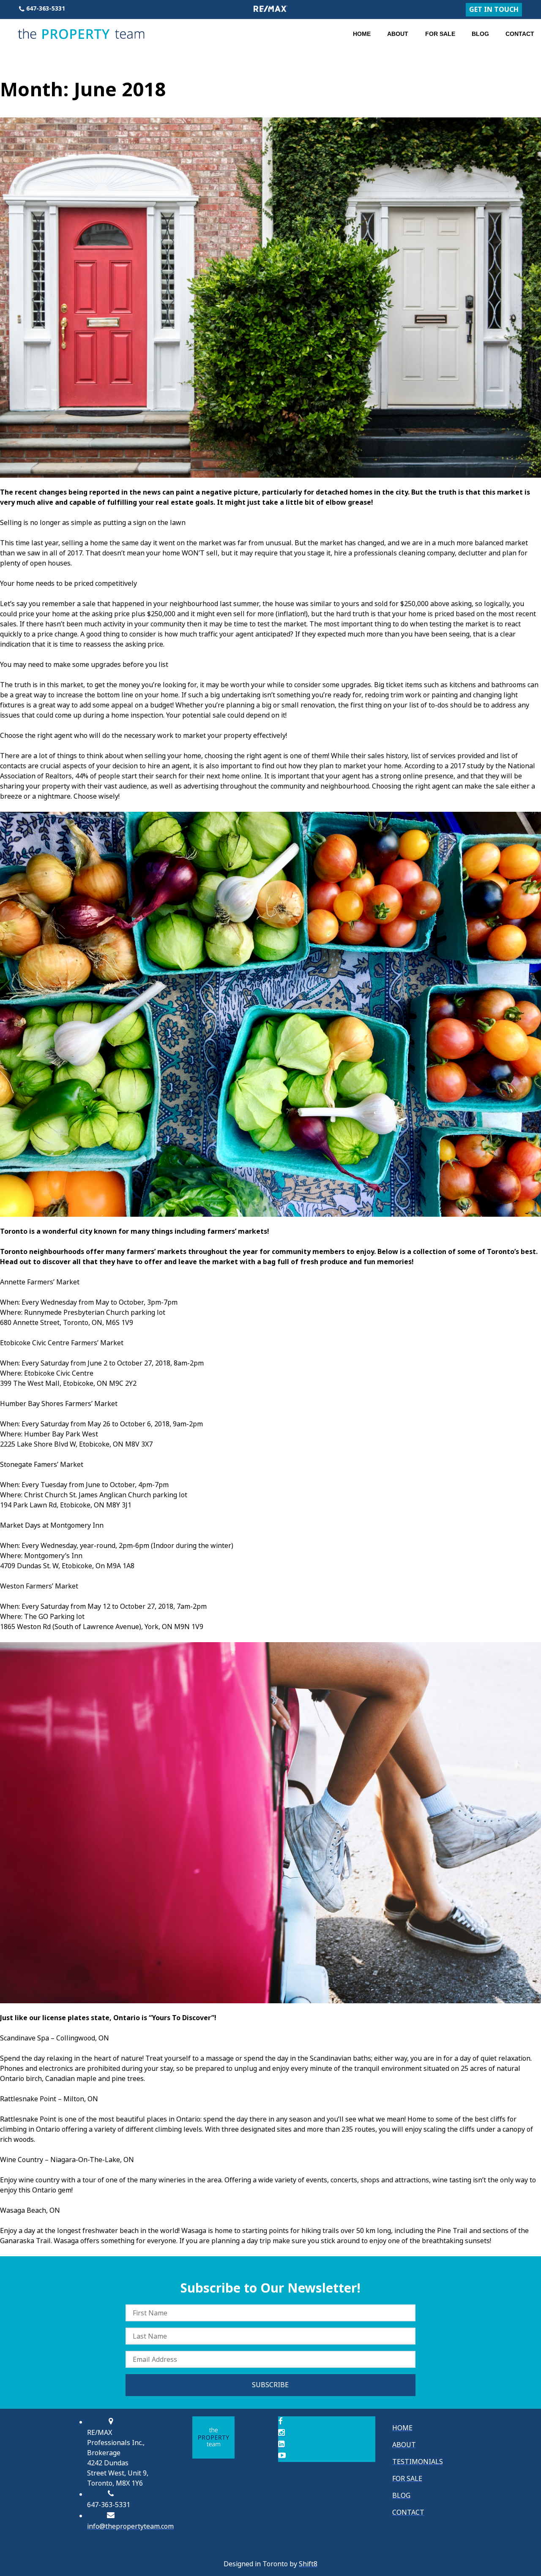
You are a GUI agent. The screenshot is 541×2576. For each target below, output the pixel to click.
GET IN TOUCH (494, 10)
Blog (480, 34)
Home (362, 34)
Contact (520, 34)
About (398, 34)
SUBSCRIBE (270, 2385)
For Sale (440, 34)
